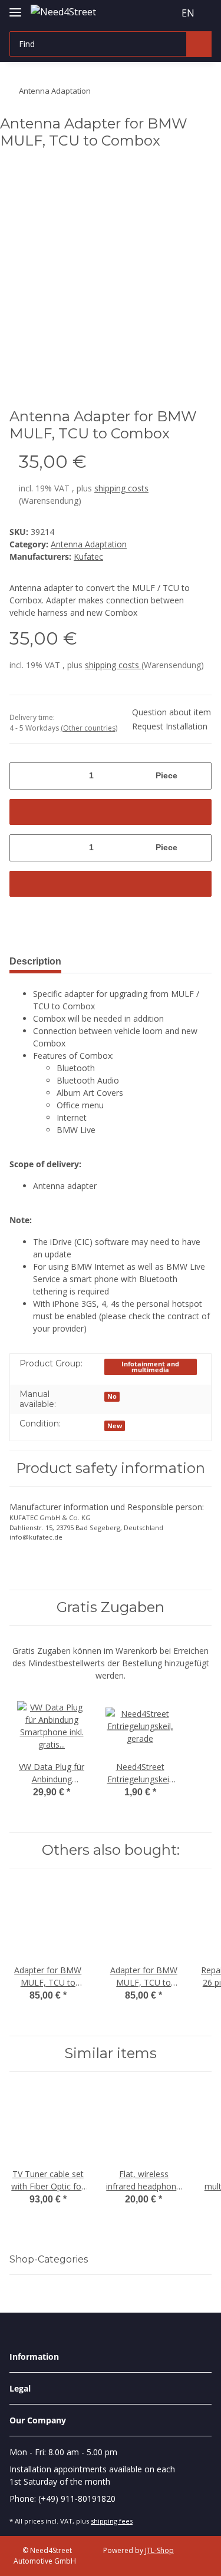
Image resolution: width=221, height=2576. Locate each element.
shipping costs (121, 488)
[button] (143, 13)
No (112, 1396)
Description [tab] (35, 961)
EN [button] (188, 13)
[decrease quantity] (23, 776)
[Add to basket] (111, 812)
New (115, 1426)
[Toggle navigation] (15, 7)
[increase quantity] (198, 776)
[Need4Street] (63, 11)
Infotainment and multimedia (150, 1367)
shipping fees (112, 2521)
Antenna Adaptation (89, 544)
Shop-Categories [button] (49, 2259)
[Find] (199, 44)
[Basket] (164, 13)
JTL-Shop (159, 2550)
